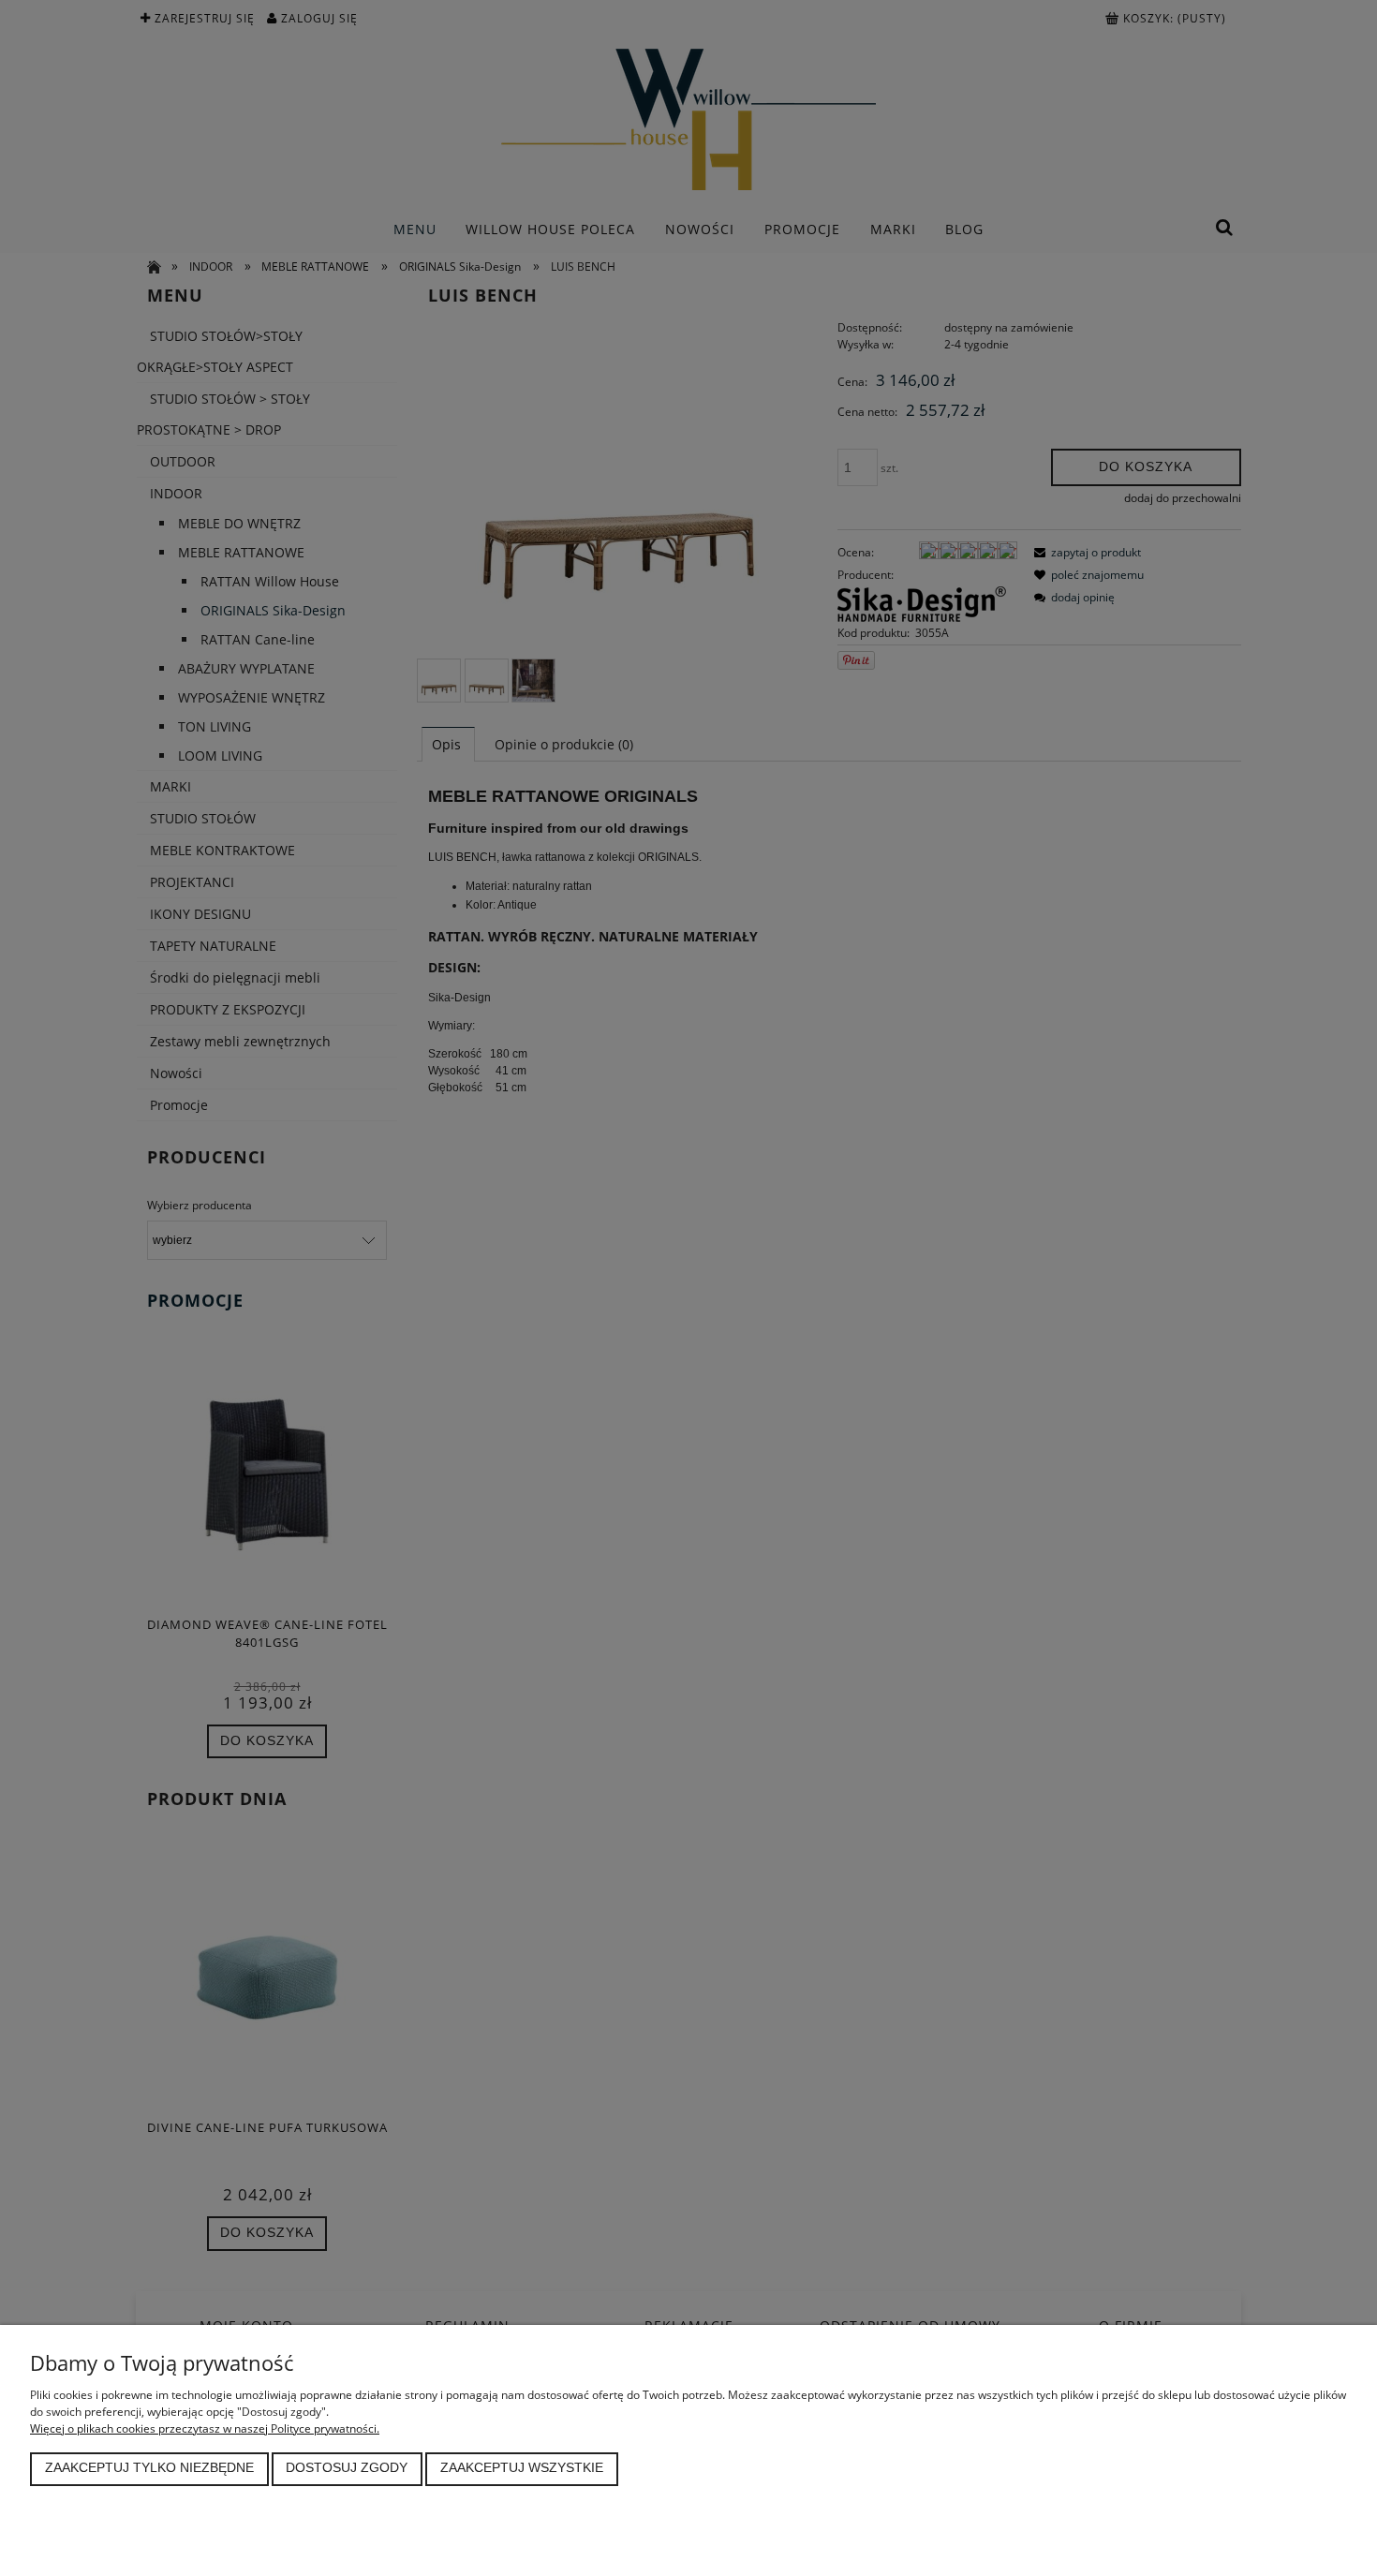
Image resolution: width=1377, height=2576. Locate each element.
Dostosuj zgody (347, 2468)
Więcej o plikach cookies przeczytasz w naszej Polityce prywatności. (205, 2428)
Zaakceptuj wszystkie (522, 2468)
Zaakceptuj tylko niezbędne (149, 2468)
